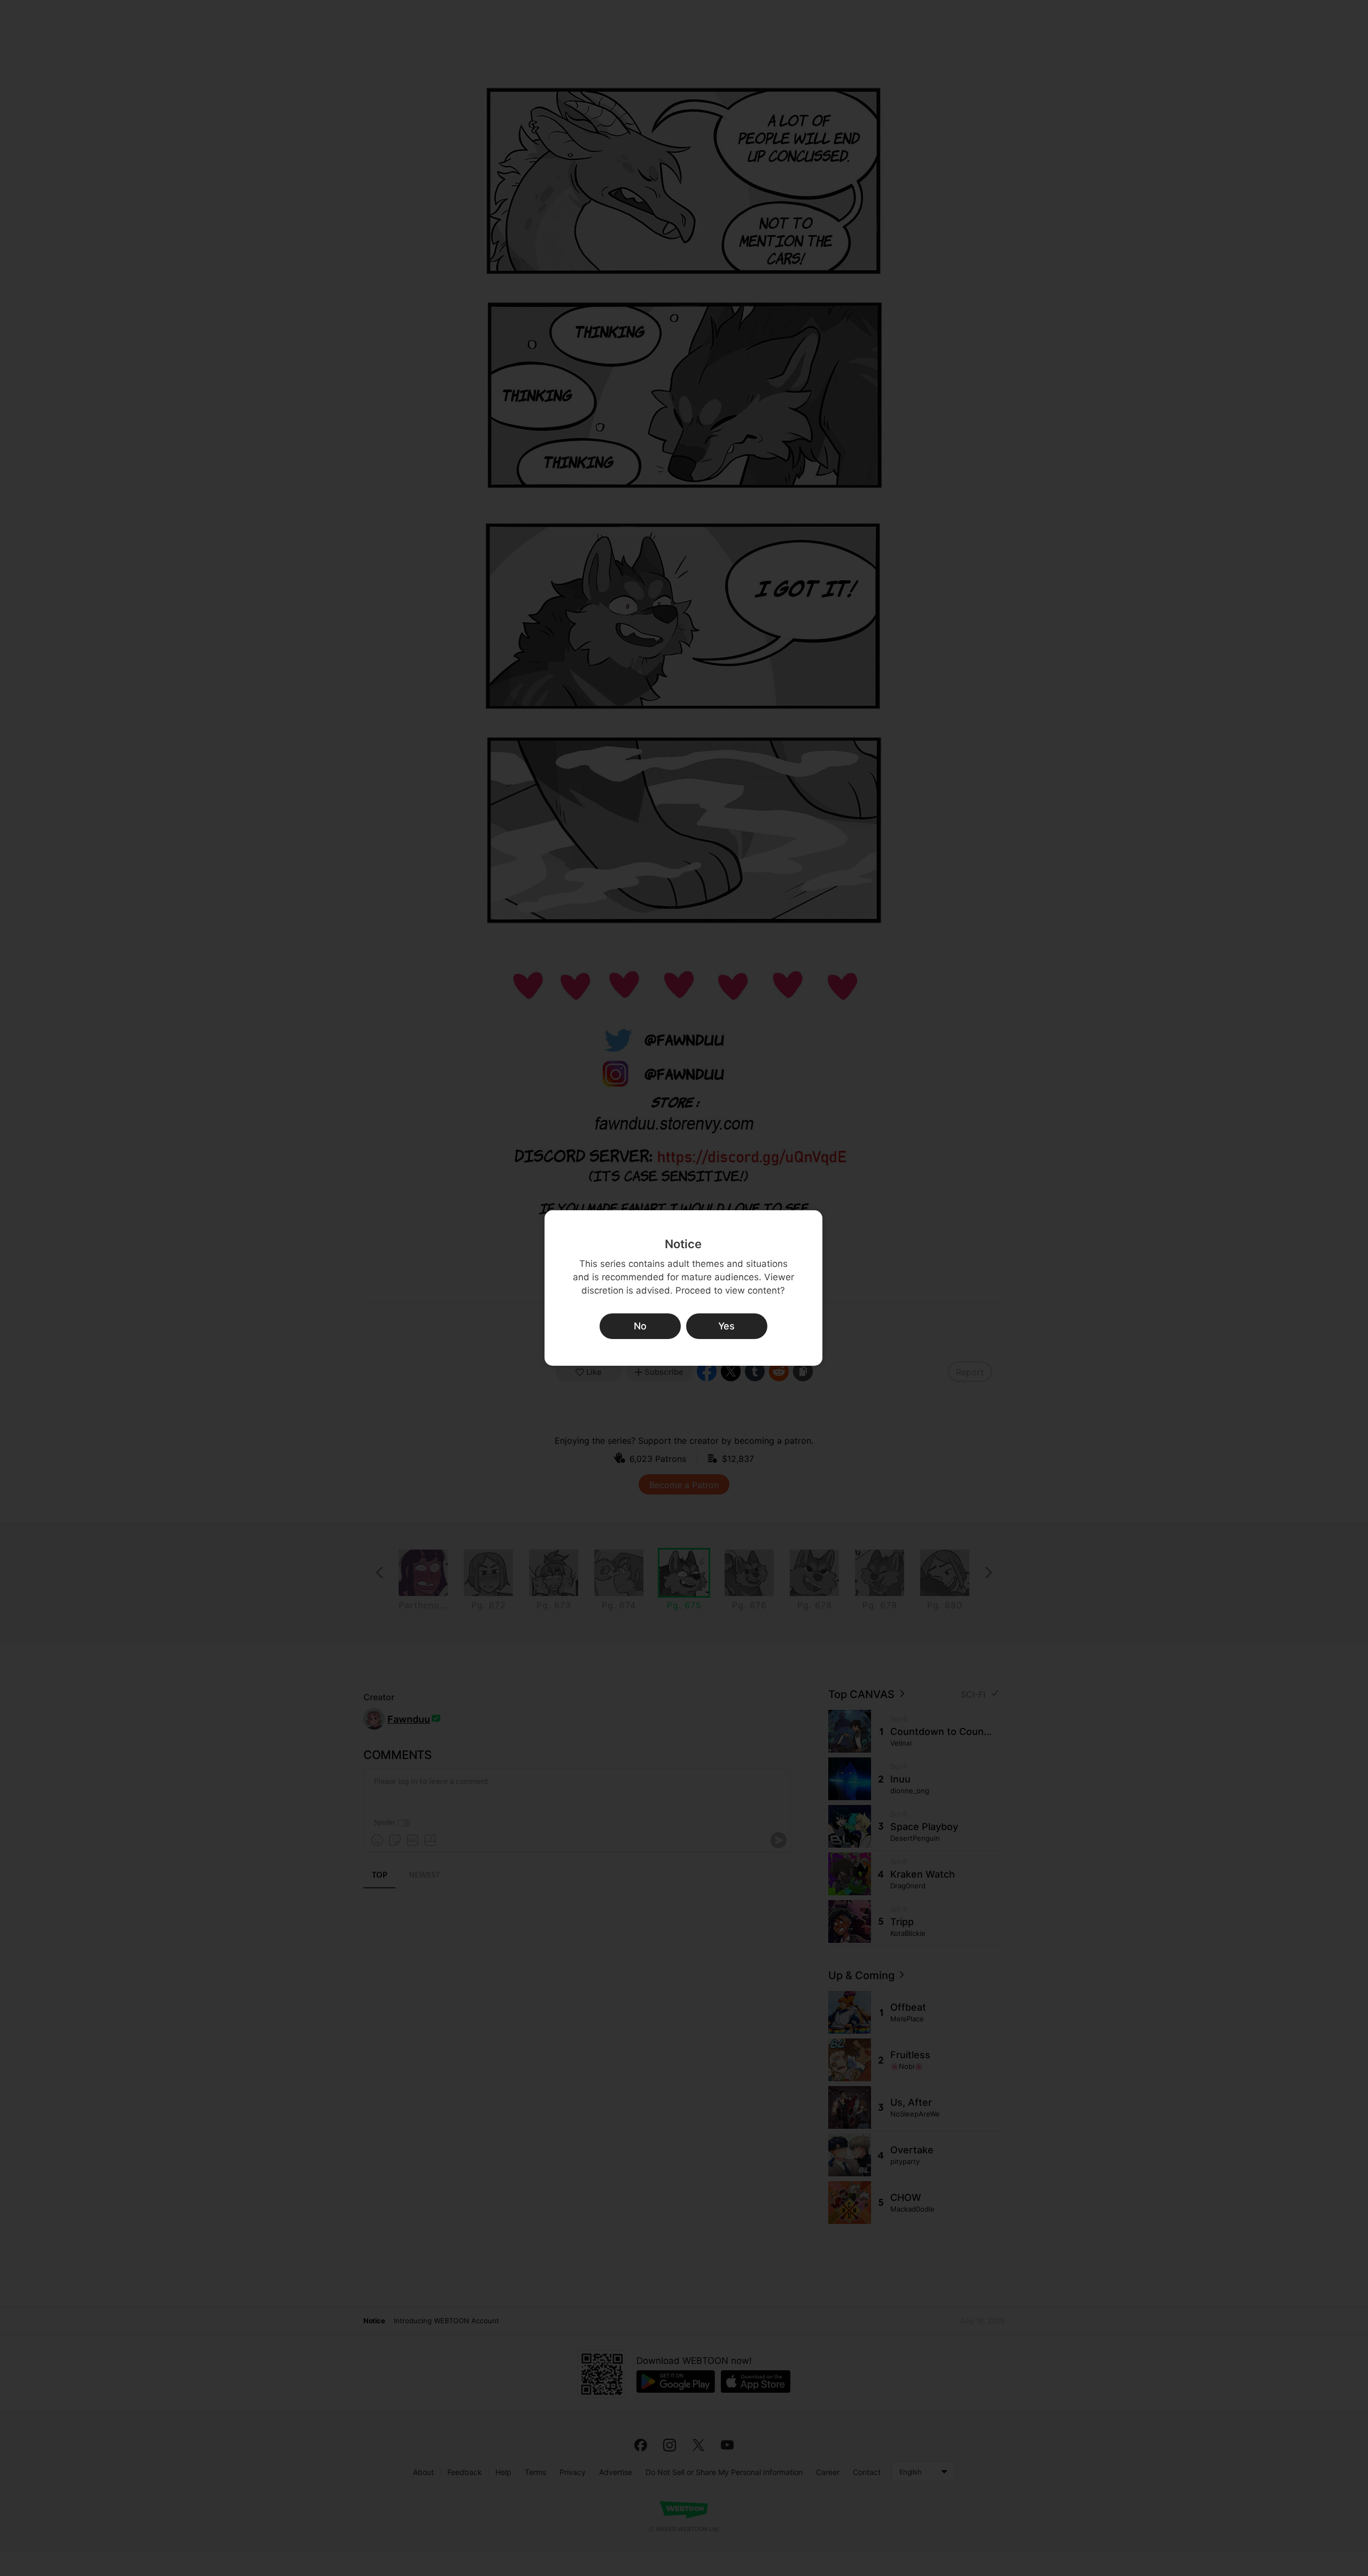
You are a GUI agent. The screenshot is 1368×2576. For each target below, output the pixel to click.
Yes (726, 1326)
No (640, 1326)
